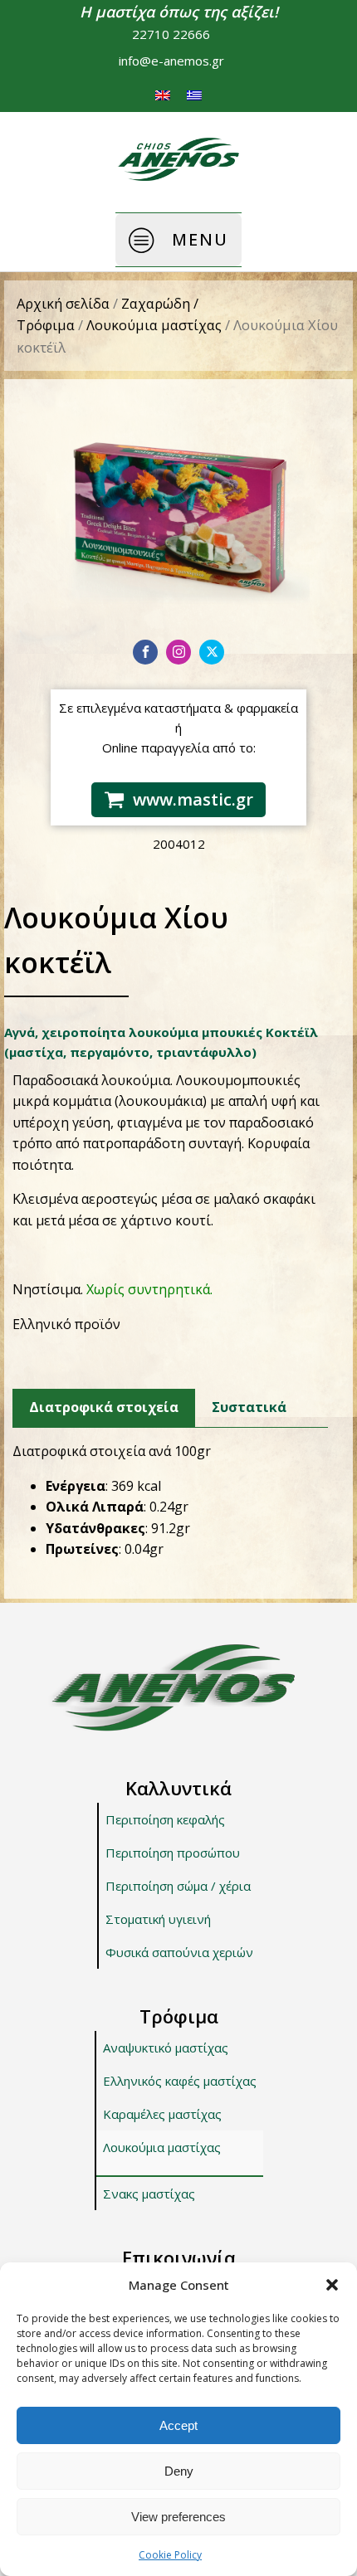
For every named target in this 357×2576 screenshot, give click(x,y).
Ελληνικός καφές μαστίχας (180, 2081)
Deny (179, 2471)
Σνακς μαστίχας (149, 2194)
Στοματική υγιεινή (158, 1919)
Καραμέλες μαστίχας (162, 2114)
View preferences (178, 2517)
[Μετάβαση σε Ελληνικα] (194, 95)
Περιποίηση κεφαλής (165, 1819)
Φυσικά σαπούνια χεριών (179, 1952)
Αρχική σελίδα (63, 303)
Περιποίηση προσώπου (173, 1853)
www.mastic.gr (193, 799)
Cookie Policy (170, 2555)
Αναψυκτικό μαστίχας (166, 2048)
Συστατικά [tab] (249, 1407)
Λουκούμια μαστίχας (154, 325)
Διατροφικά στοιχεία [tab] (104, 1407)
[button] (332, 2285)
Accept (178, 2425)
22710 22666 (171, 34)
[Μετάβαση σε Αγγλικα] (163, 95)
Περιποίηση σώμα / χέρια (178, 1886)
